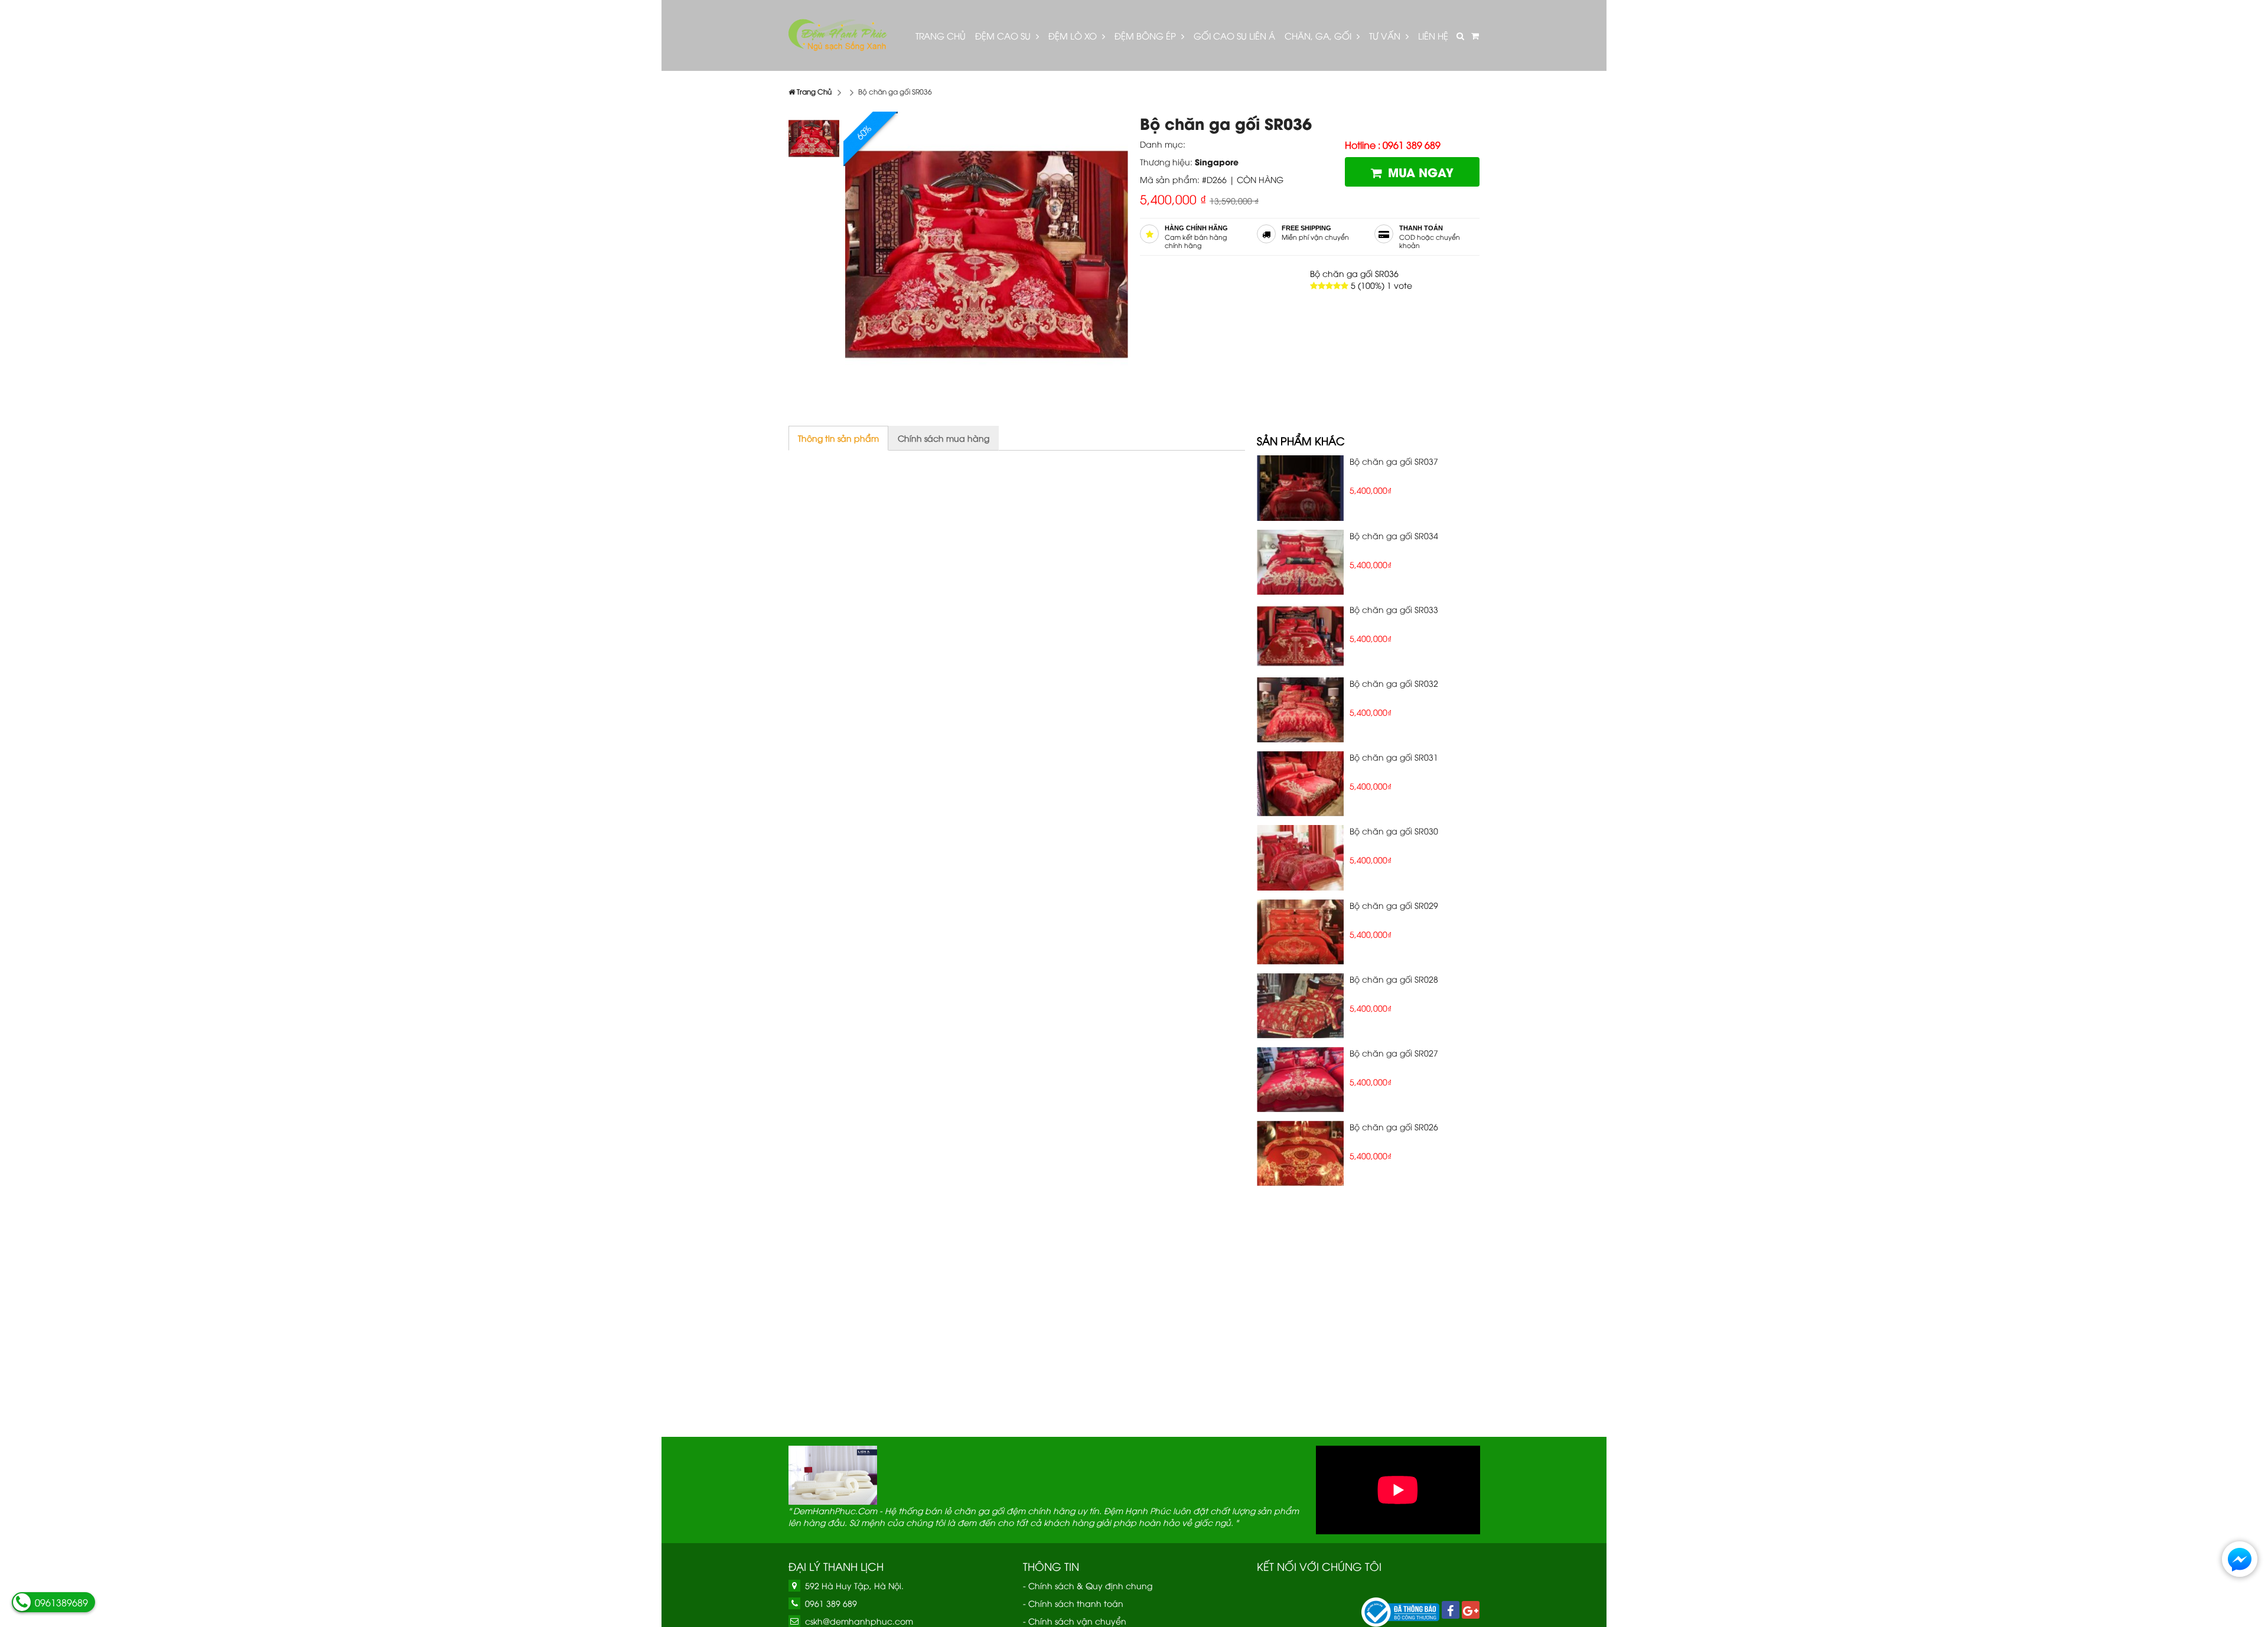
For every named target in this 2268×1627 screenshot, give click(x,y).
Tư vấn (1386, 35)
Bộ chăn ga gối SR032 (1394, 683)
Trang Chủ (941, 35)
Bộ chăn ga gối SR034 (1394, 535)
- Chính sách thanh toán (1073, 1603)
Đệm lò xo (1074, 35)
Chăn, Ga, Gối (1319, 35)
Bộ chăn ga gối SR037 (1394, 461)
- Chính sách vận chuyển (1075, 1621)
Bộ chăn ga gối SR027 (1394, 1053)
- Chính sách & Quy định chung (1088, 1585)
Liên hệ (1433, 35)
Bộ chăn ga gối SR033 (1394, 609)
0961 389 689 (831, 1603)
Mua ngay (1421, 172)
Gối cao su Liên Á (1234, 35)
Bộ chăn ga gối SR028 (1394, 979)
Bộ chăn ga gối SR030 (1394, 831)
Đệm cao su (1004, 35)
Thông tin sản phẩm (838, 438)
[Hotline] (22, 1602)
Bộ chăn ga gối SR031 (1394, 757)
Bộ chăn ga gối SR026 (1394, 1126)
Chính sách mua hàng (944, 438)
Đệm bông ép (1146, 35)
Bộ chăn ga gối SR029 (1394, 905)
